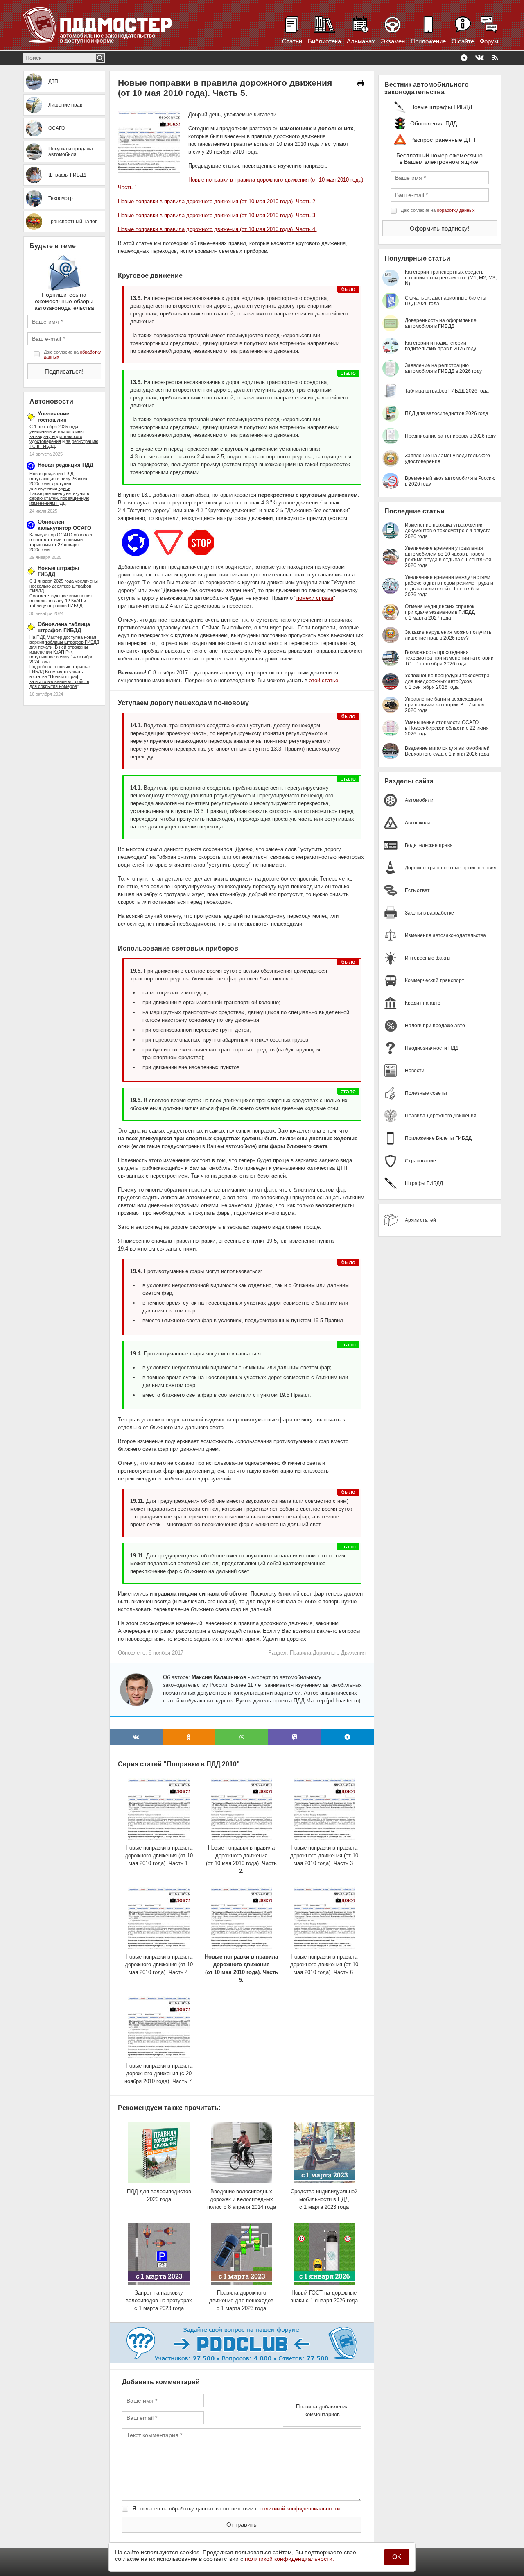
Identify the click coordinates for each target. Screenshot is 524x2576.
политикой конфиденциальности (300, 2509)
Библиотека (324, 41)
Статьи (292, 41)
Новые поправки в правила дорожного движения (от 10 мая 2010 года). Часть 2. (217, 201)
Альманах (361, 41)
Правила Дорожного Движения (328, 1653)
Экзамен (393, 41)
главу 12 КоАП (67, 601)
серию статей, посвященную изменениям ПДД (59, 501)
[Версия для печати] (361, 83)
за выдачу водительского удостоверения (56, 439)
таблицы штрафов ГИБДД (72, 642)
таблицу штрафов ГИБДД (56, 606)
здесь (64, 488)
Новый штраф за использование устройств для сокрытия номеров (59, 681)
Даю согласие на (72, 354)
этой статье (324, 680)
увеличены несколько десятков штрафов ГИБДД (64, 586)
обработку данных (456, 210)
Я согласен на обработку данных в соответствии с (236, 2509)
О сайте (463, 41)
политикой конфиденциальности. (289, 2559)
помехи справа (315, 598)
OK (397, 2557)
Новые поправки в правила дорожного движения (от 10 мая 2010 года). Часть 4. (217, 229)
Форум (489, 41)
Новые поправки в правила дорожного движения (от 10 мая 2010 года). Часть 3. (217, 215)
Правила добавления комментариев (322, 2410)
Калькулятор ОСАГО (51, 535)
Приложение (428, 41)
